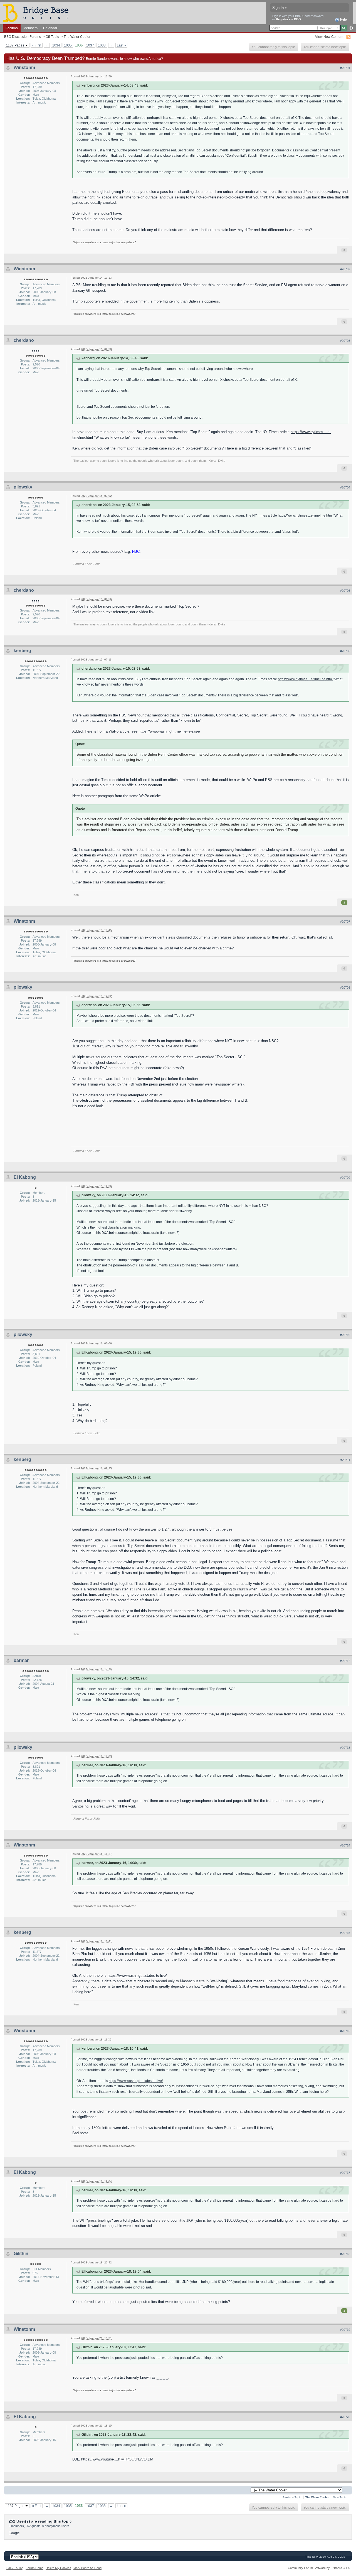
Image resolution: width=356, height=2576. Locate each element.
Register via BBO (288, 19)
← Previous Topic (290, 2497)
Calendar (50, 28)
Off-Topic (52, 37)
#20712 (345, 1661)
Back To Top (15, 2568)
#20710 (345, 1335)
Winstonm (24, 67)
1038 (102, 45)
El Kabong (25, 1177)
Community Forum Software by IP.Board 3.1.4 (319, 2568)
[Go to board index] (38, 13)
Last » (121, 45)
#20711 (345, 1460)
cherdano (24, 340)
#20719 (345, 2330)
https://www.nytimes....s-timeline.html (305, 515)
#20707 (345, 922)
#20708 (345, 988)
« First (37, 45)
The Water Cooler (77, 37)
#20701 (345, 68)
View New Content (329, 37)
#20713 (345, 1748)
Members (30, 28)
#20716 (345, 2031)
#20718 (345, 2254)
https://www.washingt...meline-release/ (169, 731)
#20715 (345, 1933)
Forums (12, 28)
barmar (21, 1660)
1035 (68, 45)
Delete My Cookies (58, 2568)
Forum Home (34, 2568)
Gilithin (21, 2254)
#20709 (345, 1178)
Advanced (351, 28)
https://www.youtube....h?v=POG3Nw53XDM (117, 2459)
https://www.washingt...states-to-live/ (137, 1975)
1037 (90, 45)
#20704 (345, 487)
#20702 (345, 269)
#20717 (345, 2173)
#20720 (345, 2417)
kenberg (22, 651)
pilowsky (23, 487)
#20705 (345, 591)
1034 (56, 45)
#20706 (345, 651)
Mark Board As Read (87, 2568)
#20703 (345, 341)
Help (343, 19)
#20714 (345, 1845)
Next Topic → (341, 2497)
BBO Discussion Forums (23, 37)
